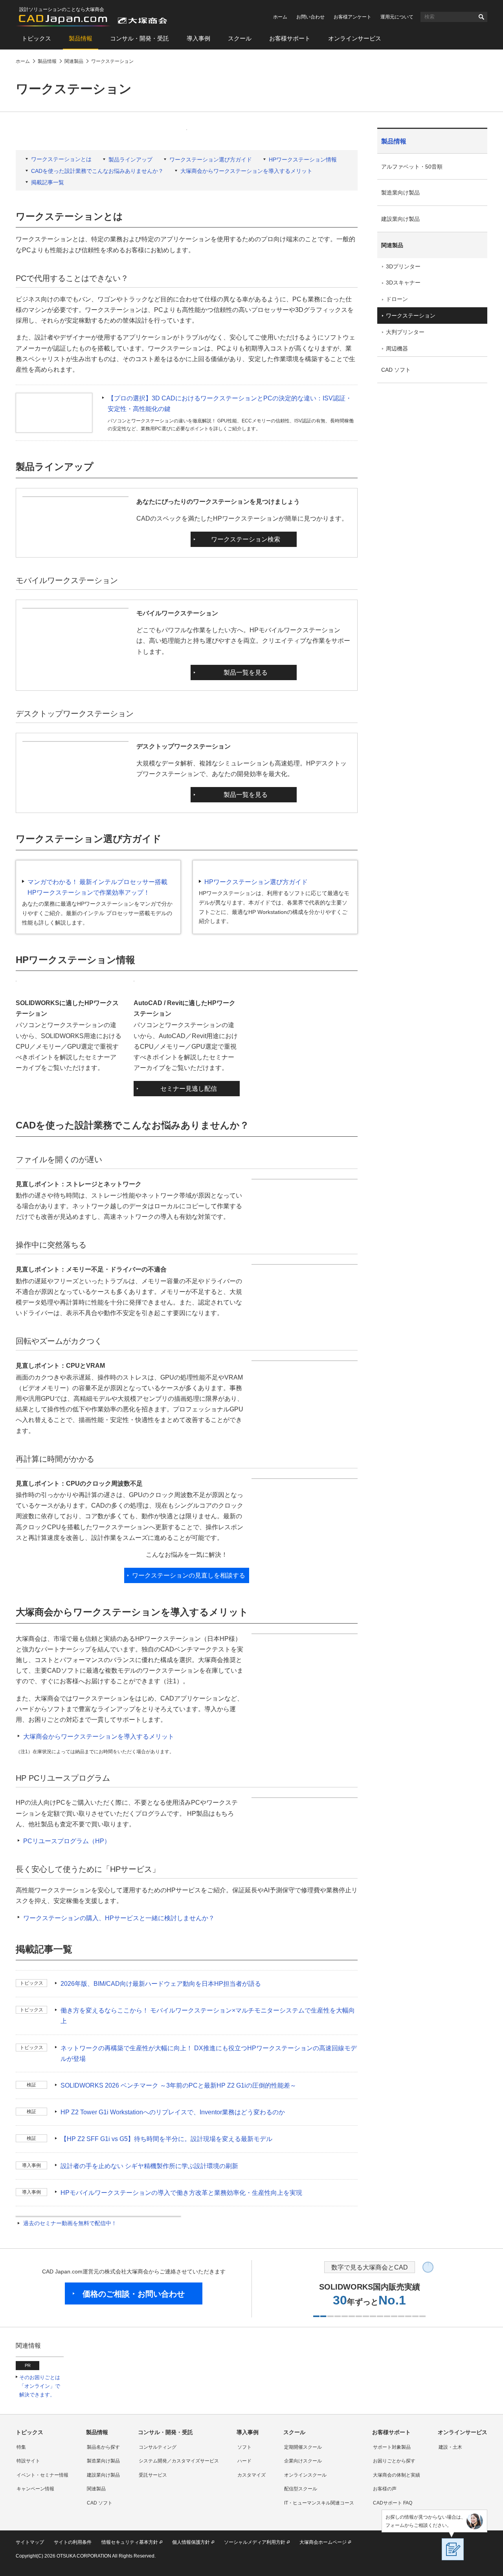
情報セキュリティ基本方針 (130, 2542)
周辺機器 (397, 349)
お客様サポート (290, 38)
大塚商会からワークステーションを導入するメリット (246, 171)
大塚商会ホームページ (323, 2542)
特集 (21, 2447)
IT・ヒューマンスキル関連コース (319, 2503)
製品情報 (81, 38)
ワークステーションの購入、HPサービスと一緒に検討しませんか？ (119, 1918)
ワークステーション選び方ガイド (211, 160)
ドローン (397, 299)
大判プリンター (405, 332)
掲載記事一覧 (48, 182)
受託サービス (153, 2475)
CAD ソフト (396, 370)
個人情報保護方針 (191, 2542)
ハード (244, 2461)
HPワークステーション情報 (303, 160)
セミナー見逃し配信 (189, 1089)
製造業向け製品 (400, 193)
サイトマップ (30, 2542)
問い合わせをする (414, 624)
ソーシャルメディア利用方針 (255, 2542)
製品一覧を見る (246, 672)
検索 (481, 17)
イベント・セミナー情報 (42, 2475)
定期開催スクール (303, 2447)
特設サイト (28, 2461)
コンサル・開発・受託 (140, 38)
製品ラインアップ (130, 160)
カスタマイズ (251, 2475)
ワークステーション (411, 316)
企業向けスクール (303, 2461)
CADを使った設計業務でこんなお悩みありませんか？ (97, 171)
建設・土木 (450, 2447)
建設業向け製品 (400, 219)
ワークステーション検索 (246, 539)
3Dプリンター (403, 266)
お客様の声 (385, 2489)
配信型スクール (301, 2489)
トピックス (36, 38)
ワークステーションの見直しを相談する (189, 1575)
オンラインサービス (355, 38)
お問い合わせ (310, 17)
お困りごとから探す (394, 2461)
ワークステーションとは (61, 159)
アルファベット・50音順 (412, 167)
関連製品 (392, 245)
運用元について (397, 17)
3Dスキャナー (403, 283)
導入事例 (198, 38)
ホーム (280, 17)
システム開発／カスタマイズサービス (179, 2461)
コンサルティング (158, 2447)
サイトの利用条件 (73, 2542)
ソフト (244, 2447)
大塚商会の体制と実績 (397, 2475)
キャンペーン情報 (35, 2489)
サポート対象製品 (392, 2447)
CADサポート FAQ (393, 2503)
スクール (240, 38)
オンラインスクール (305, 2475)
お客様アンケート (352, 17)
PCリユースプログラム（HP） (67, 1841)
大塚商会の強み (411, 641)
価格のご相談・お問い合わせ (134, 2294)
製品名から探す (103, 2447)
